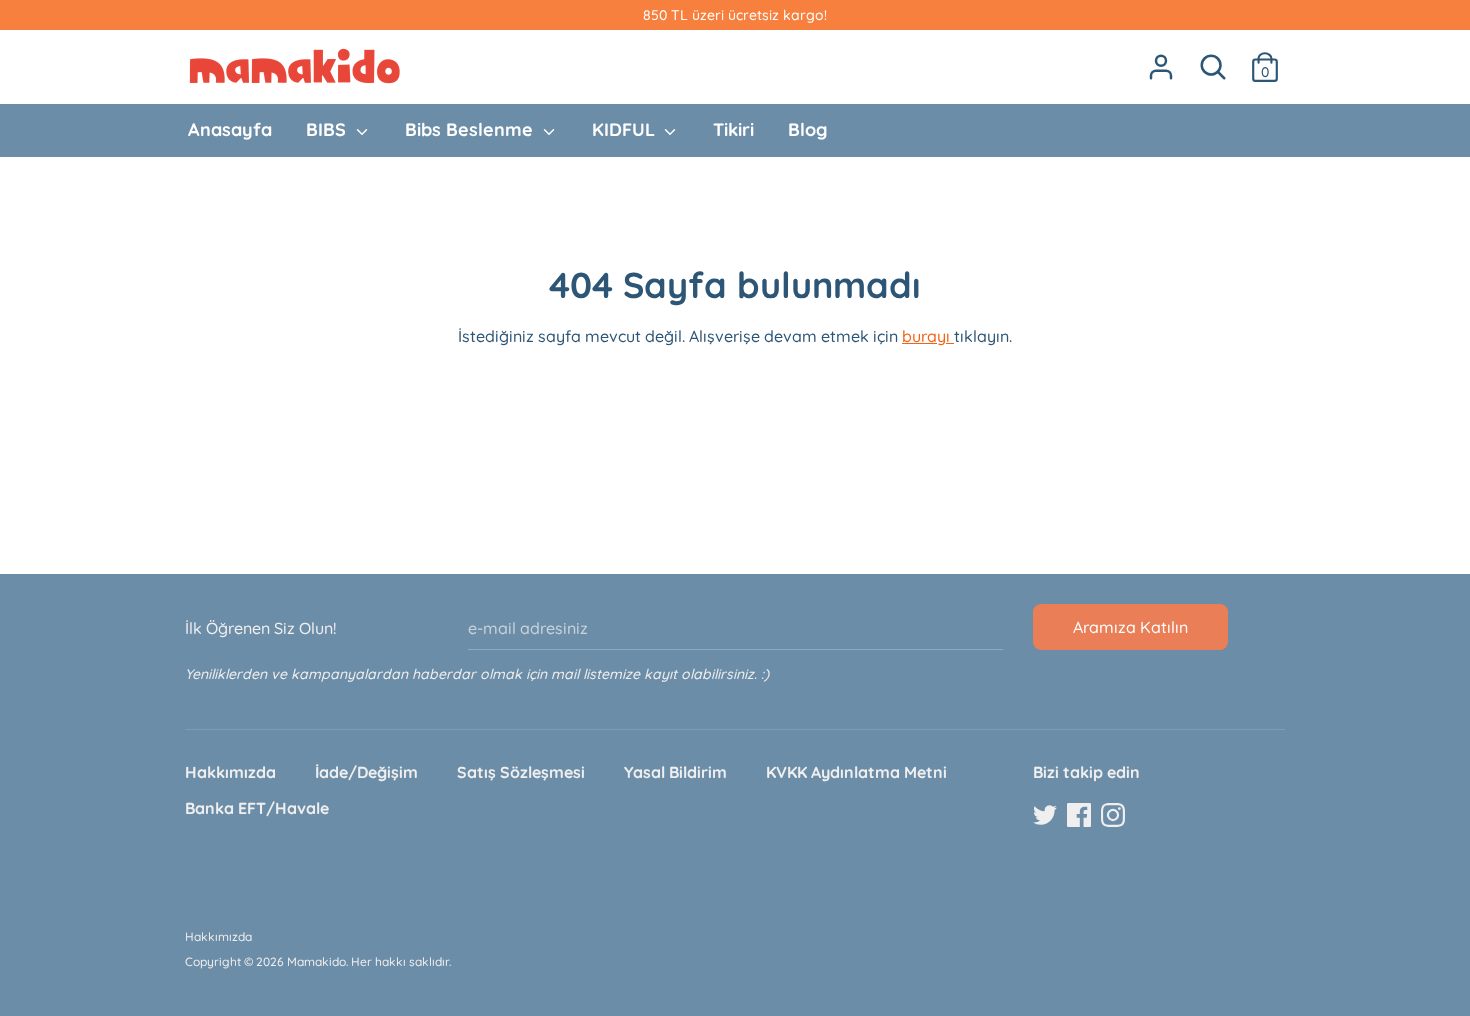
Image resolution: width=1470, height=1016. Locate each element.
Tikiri (733, 129)
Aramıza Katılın (1130, 627)
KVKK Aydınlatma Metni (856, 772)
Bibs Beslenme (471, 129)
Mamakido (316, 961)
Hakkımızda (230, 772)
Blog (807, 129)
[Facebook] (1081, 816)
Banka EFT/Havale (257, 808)
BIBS (328, 129)
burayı (928, 336)
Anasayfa (230, 129)
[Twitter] (1047, 816)
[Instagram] (1115, 816)
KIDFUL (626, 129)
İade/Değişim (366, 772)
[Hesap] (1161, 59)
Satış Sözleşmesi (521, 772)
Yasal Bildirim (675, 772)
